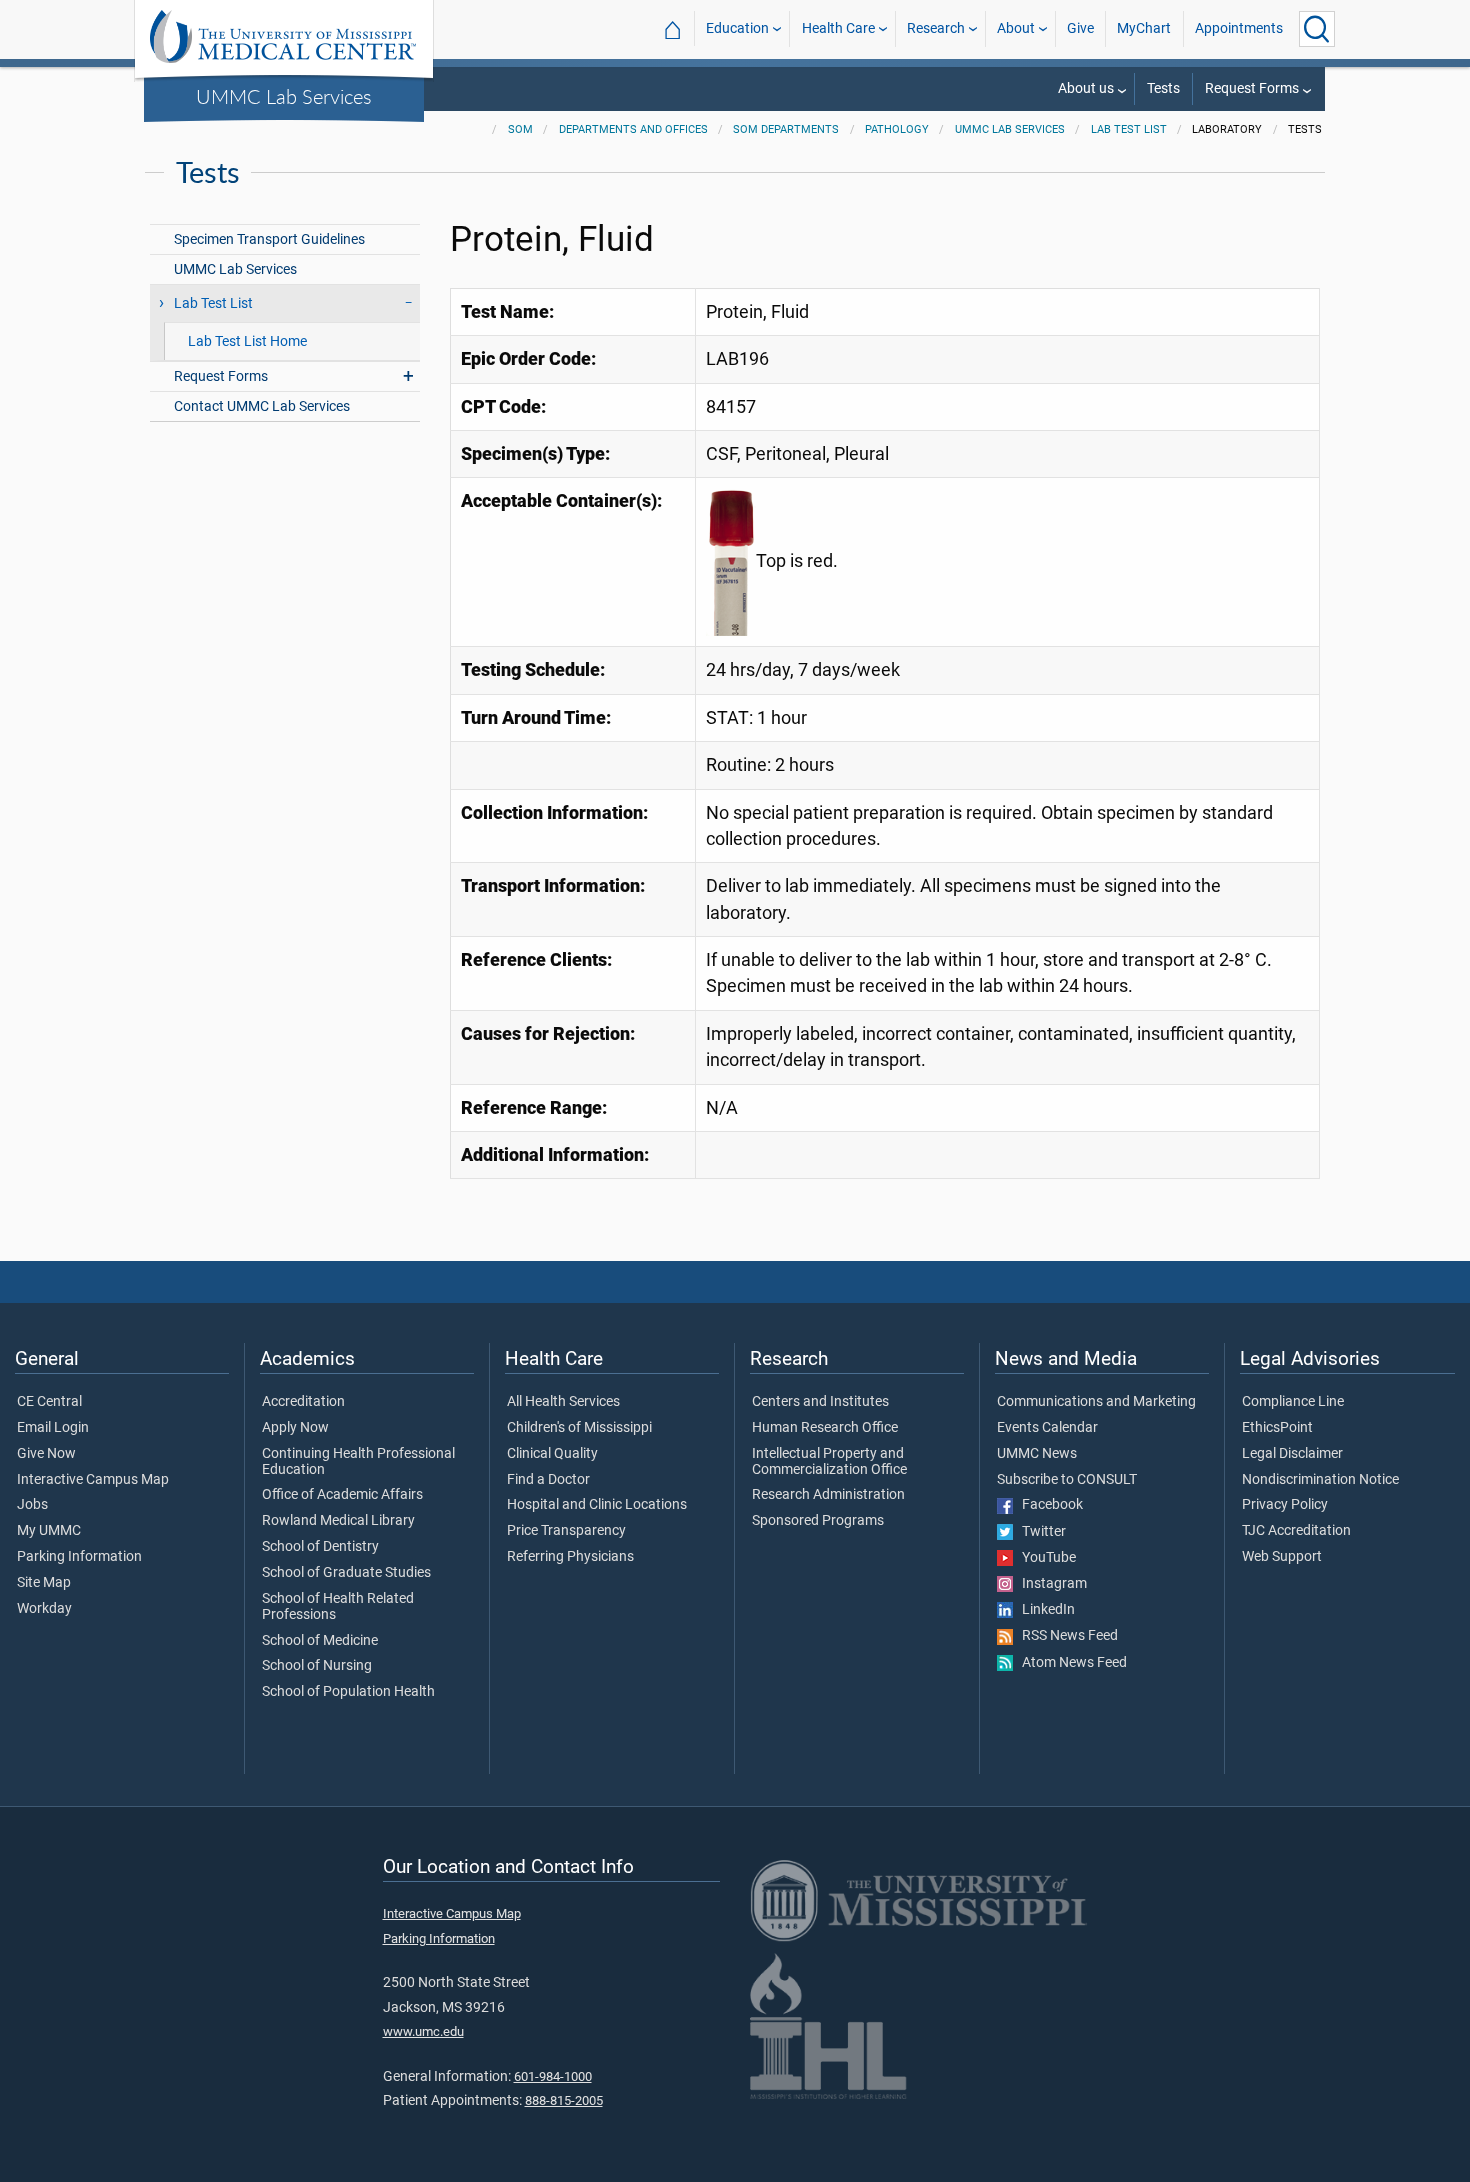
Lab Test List (1129, 129)
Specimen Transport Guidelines (269, 239)
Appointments (1239, 28)
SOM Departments (786, 129)
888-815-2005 (564, 2100)
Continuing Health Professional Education (358, 1462)
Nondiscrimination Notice (1320, 1480)
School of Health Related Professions (338, 1607)
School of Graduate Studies (346, 1573)
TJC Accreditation (1296, 1531)
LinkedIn (1044, 1610)
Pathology (897, 129)
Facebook (1048, 1505)
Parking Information (79, 1557)
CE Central (49, 1402)
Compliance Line (1293, 1402)
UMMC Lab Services (284, 96)
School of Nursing (317, 1666)
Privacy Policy (1285, 1505)
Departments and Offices (633, 129)
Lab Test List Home (247, 341)
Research (936, 28)
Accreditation (303, 1402)
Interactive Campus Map (93, 1480)
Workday (44, 1609)
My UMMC (49, 1531)
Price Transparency (566, 1531)
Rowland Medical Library (338, 1521)
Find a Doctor (548, 1480)
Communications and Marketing (1096, 1402)
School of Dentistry (320, 1547)
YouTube (1044, 1558)
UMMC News (1037, 1454)
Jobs (32, 1505)
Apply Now (295, 1428)
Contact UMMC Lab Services (262, 406)
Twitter (1039, 1532)
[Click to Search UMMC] (1317, 29)
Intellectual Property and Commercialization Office (829, 1462)
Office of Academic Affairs (342, 1495)
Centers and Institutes (820, 1402)
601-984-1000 (553, 2076)
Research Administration (828, 1495)
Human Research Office (825, 1428)
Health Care (838, 28)
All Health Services (563, 1402)
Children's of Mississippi (579, 1428)
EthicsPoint (1277, 1428)
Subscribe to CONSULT (1067, 1480)
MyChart (1144, 28)
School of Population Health (348, 1692)
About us (1086, 88)
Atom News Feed (1070, 1663)
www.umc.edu (423, 2031)
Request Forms (1252, 88)
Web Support (1282, 1557)
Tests (1163, 88)
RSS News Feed (1065, 1636)
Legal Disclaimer (1292, 1454)
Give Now (46, 1454)
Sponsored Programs (818, 1521)
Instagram (1050, 1584)
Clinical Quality (552, 1454)
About (1016, 28)
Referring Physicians (570, 1557)
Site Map (44, 1583)
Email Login (53, 1428)
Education (737, 28)
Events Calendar (1047, 1428)
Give (1080, 28)
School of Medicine (320, 1641)
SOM (520, 129)
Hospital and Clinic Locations (597, 1505)
